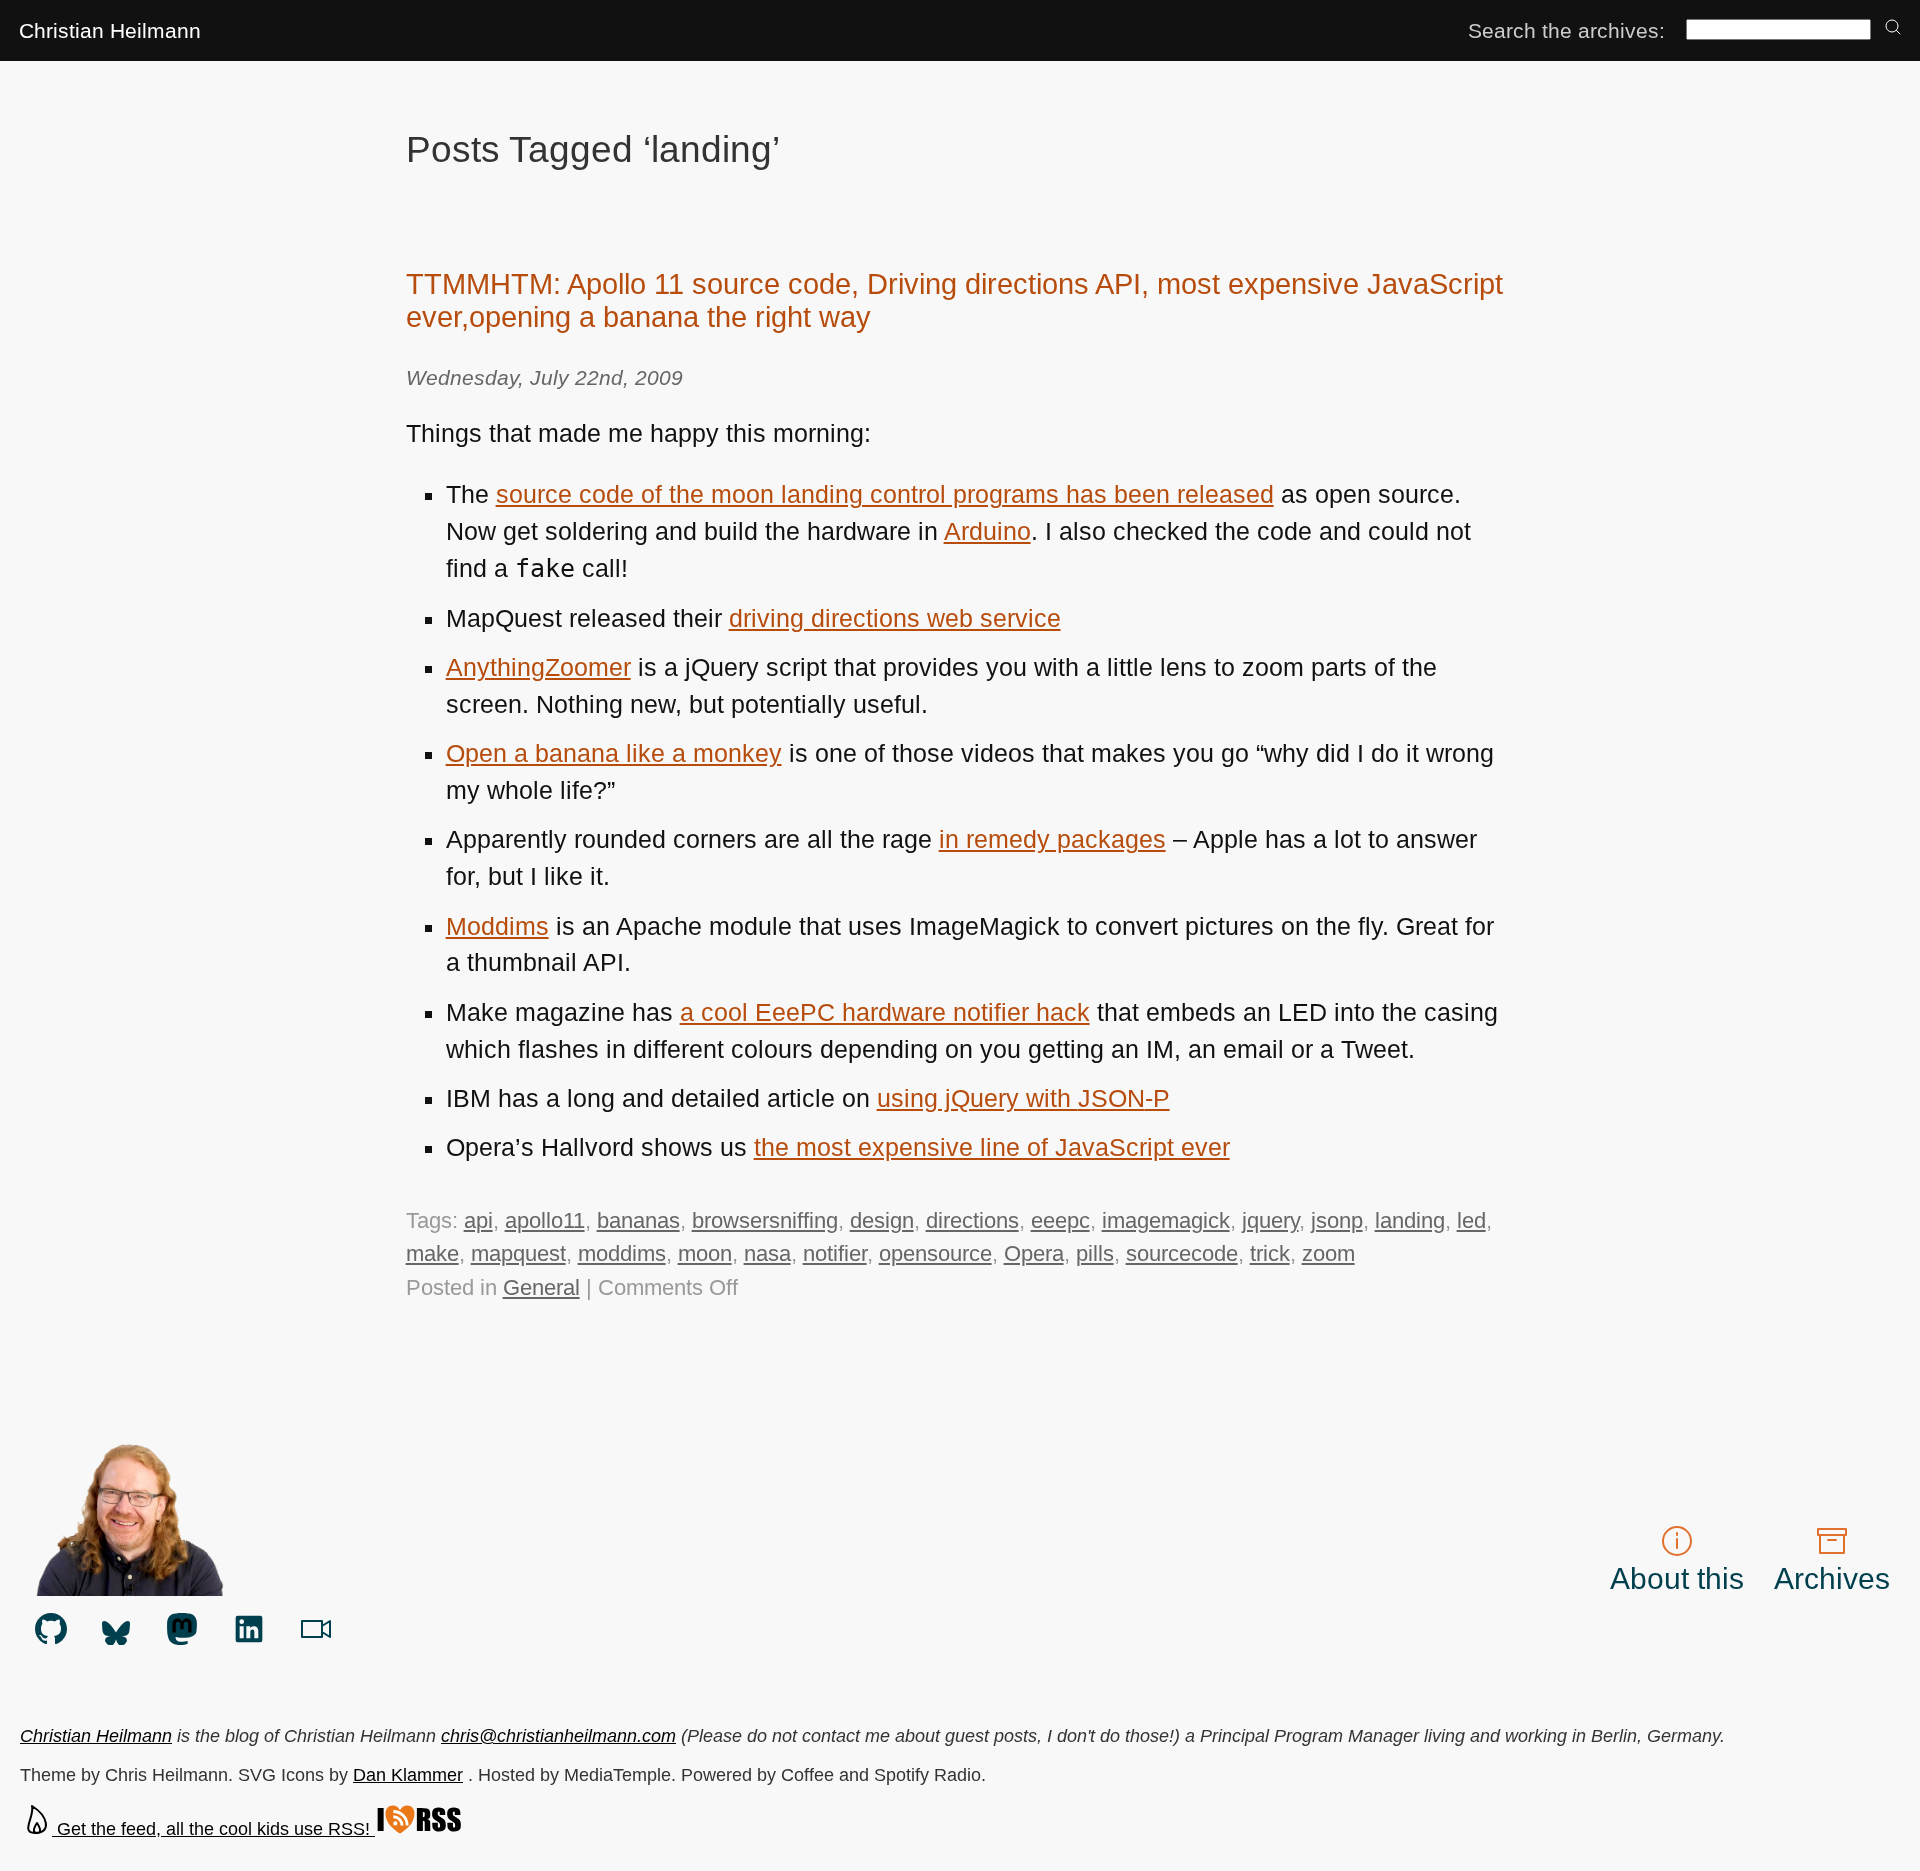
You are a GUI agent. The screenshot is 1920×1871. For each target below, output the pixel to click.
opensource (935, 1253)
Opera (1034, 1253)
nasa (767, 1253)
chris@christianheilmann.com (558, 1736)
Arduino (987, 531)
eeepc (1060, 1220)
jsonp (1337, 1220)
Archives (1832, 1578)
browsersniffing (765, 1220)
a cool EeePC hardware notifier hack (885, 1012)
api (478, 1220)
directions (972, 1220)
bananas (638, 1220)
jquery (1270, 1220)
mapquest (518, 1253)
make (432, 1253)
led (1471, 1220)
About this (1677, 1578)
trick (1270, 1253)
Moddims (497, 926)
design (882, 1220)
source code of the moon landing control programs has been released (885, 494)
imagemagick (1166, 1220)
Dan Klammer (408, 1775)
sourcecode (1182, 1253)
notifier (835, 1253)
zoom (1328, 1253)
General (541, 1287)
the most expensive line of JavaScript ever (992, 1147)
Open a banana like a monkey (614, 753)
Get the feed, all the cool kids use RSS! (213, 1829)
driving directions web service (895, 618)
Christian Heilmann (110, 30)
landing (1410, 1220)
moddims (622, 1253)
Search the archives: (1566, 30)
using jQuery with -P (1023, 1098)
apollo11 (545, 1220)
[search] (1893, 28)
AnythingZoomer (538, 667)
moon (705, 1253)
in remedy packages (1052, 839)
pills (1095, 1253)
